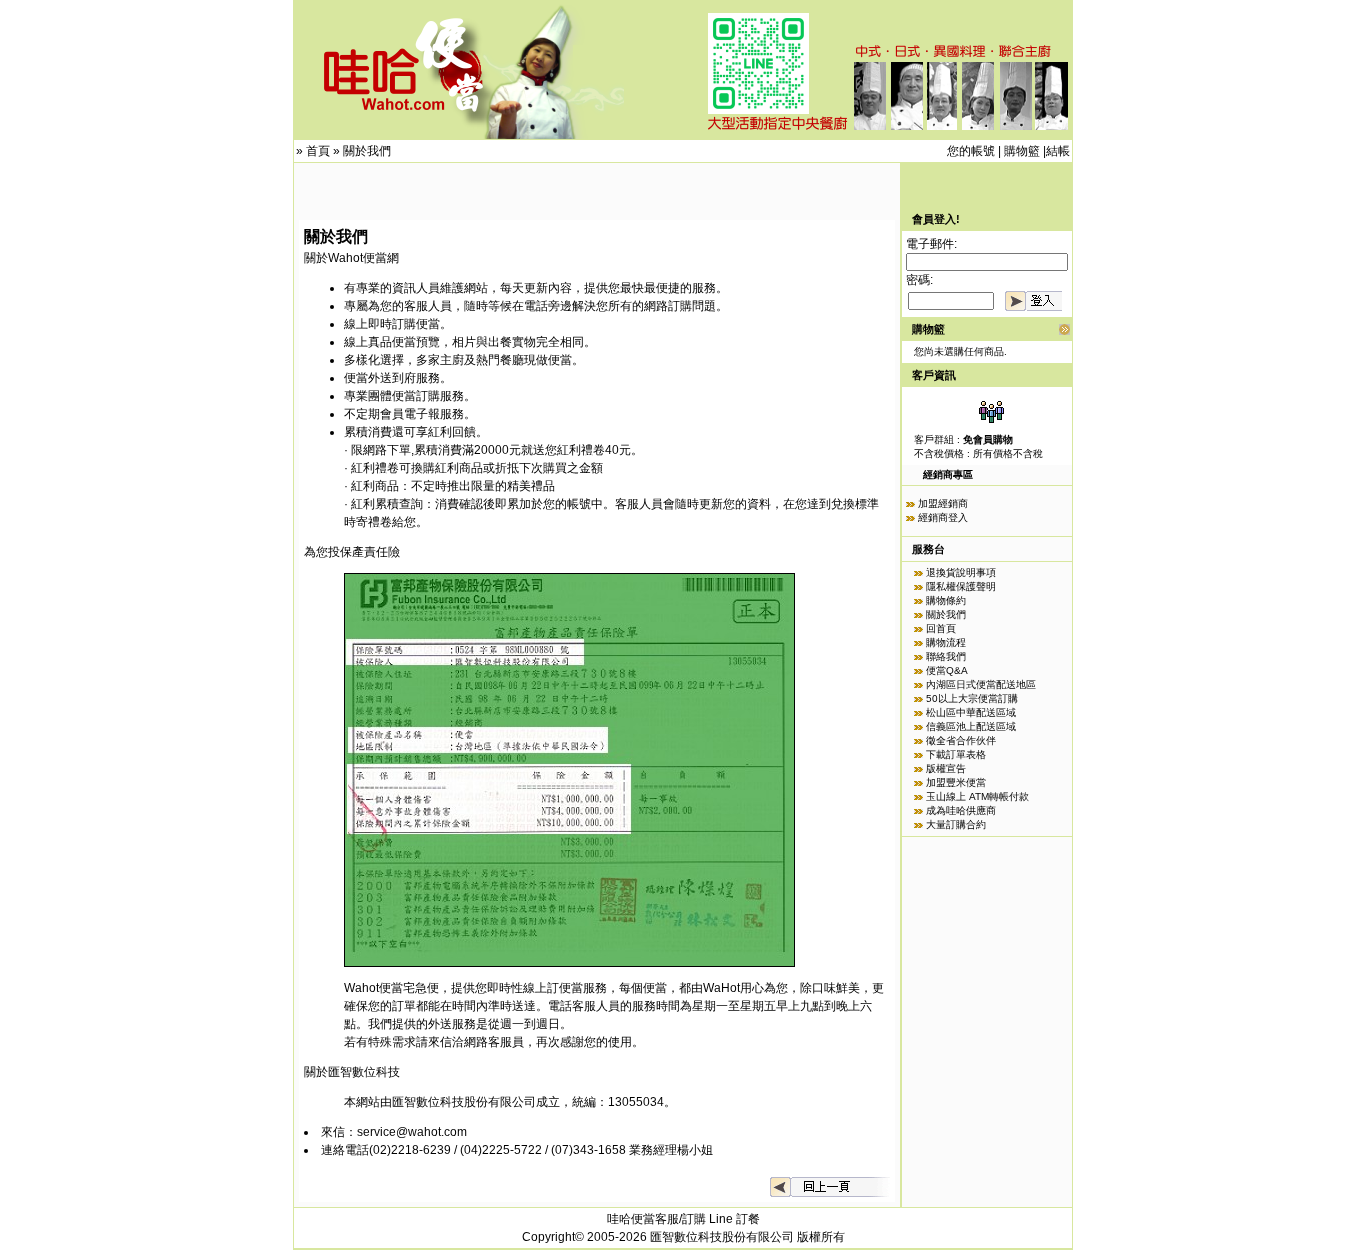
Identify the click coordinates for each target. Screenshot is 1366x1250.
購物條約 (946, 600)
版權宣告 (946, 768)
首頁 (318, 151)
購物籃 (1022, 151)
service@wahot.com (412, 1132)
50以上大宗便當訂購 (972, 698)
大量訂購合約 (956, 824)
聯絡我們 (946, 656)
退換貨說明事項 (961, 572)
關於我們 (367, 151)
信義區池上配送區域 (971, 726)
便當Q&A (947, 670)
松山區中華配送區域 (971, 712)
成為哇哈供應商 (961, 810)
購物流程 (946, 642)
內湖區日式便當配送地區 (981, 684)
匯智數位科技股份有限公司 (464, 1102)
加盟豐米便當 (956, 782)
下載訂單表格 (956, 754)
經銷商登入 (943, 517)
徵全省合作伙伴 (961, 740)
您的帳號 (971, 151)
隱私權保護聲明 (961, 586)
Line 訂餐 (734, 1219)
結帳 (1058, 151)
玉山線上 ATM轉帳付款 (977, 796)
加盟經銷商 (943, 503)
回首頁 (941, 628)
